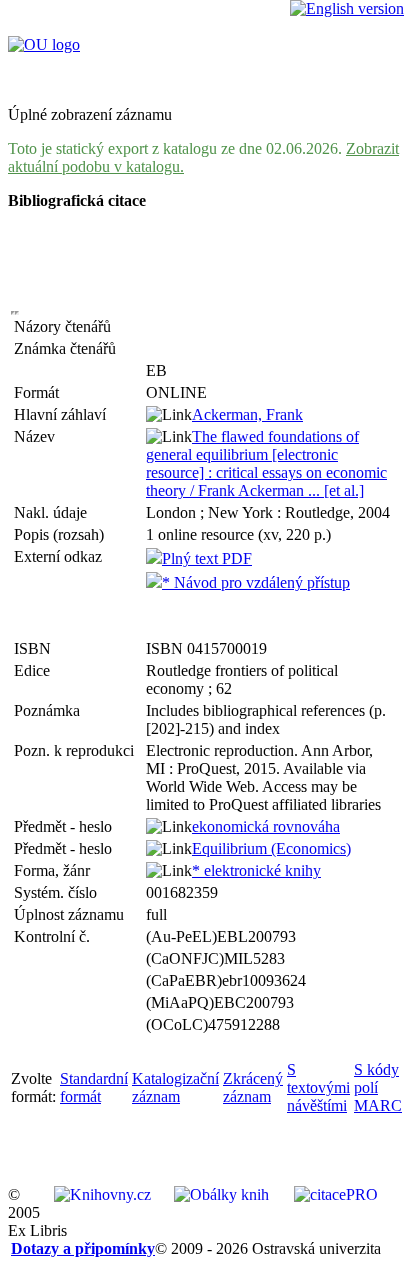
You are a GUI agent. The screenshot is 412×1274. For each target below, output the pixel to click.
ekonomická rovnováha (266, 826)
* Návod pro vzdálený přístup (256, 582)
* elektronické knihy (256, 870)
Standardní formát (94, 1087)
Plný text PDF (207, 558)
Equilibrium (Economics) (271, 848)
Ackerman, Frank (247, 414)
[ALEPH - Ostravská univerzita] (44, 44)
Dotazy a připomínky (83, 1248)
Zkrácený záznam (253, 1087)
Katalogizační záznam (175, 1087)
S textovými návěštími (318, 1087)
